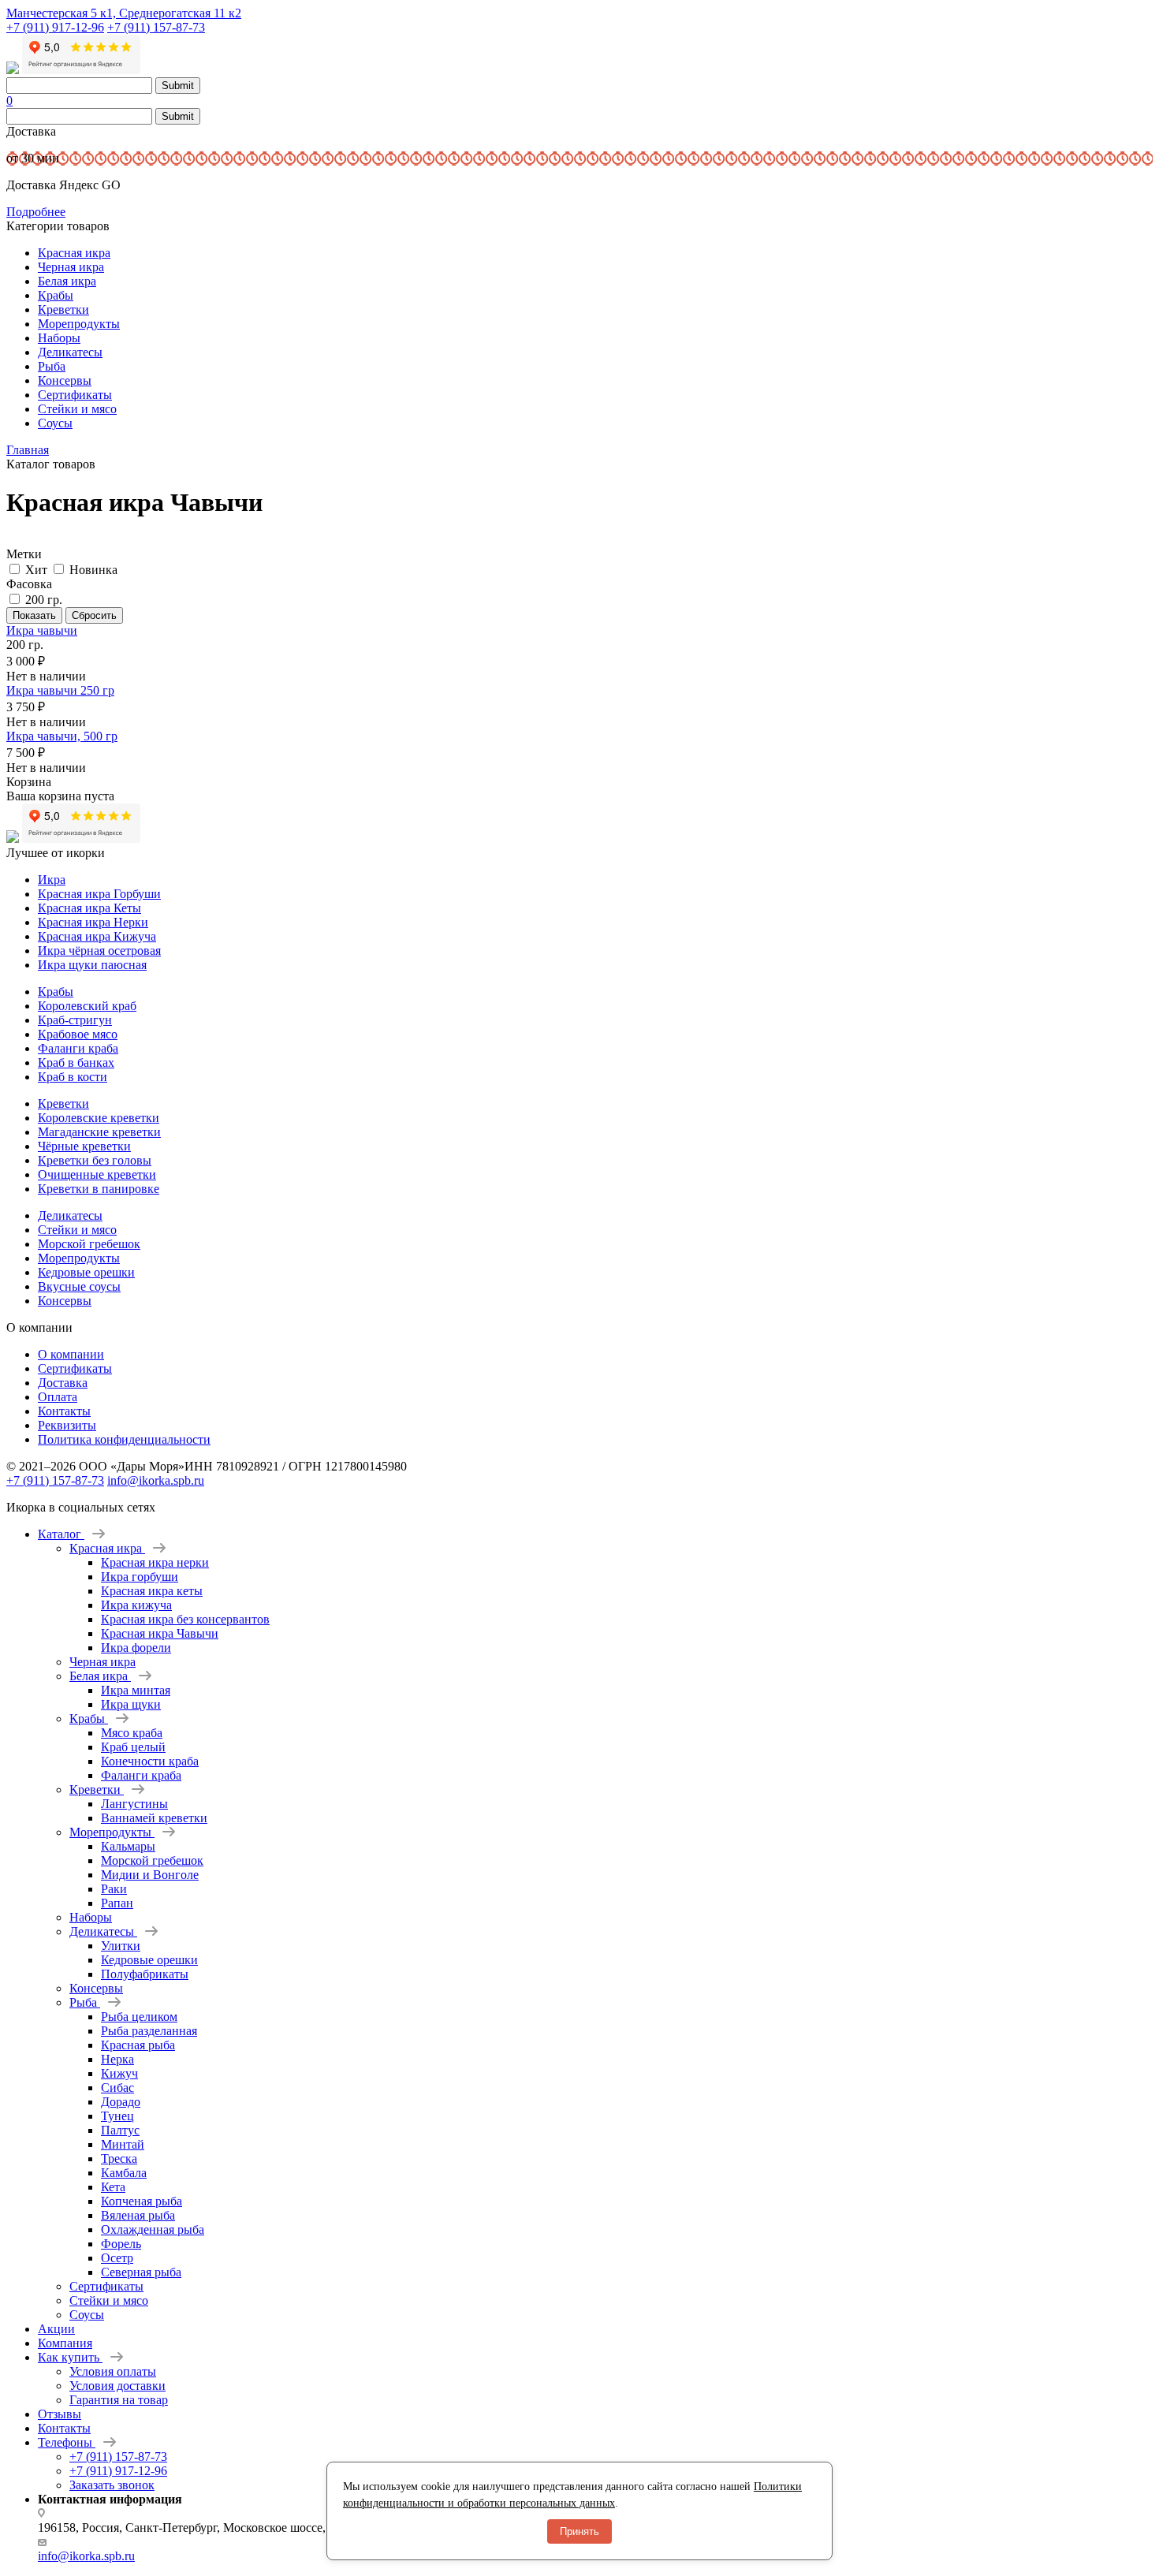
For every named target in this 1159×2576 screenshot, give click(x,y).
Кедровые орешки (86, 1272)
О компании (71, 1354)
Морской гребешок (89, 1244)
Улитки (121, 1946)
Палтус (120, 2130)
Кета (113, 2187)
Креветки (63, 309)
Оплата (58, 1397)
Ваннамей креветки (154, 1818)
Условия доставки (117, 2386)
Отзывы (60, 2414)
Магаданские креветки (99, 1132)
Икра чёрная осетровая (99, 951)
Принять (579, 2531)
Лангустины (134, 1804)
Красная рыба (138, 2045)
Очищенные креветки (97, 1174)
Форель (121, 2244)
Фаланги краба (78, 1048)
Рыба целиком (139, 2017)
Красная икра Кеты (89, 908)
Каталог (61, 1534)
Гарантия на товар (119, 2400)
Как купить (70, 2357)
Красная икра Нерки (93, 922)
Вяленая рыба (138, 2215)
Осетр (117, 2258)
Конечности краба (150, 1761)
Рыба (52, 366)
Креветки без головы (95, 1160)
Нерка (117, 2059)
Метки (24, 554)
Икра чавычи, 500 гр (62, 736)
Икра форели (136, 1648)
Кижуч (119, 2073)
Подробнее (36, 212)
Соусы (55, 423)
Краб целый (133, 1747)
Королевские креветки (99, 1118)
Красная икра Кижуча (97, 936)
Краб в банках (76, 1062)
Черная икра (71, 267)
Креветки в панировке (99, 1189)
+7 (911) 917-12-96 (55, 27)
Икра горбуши (140, 1577)
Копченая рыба (142, 2201)
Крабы (56, 295)
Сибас (117, 2088)
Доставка (63, 1383)
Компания (65, 2343)
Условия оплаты (113, 2371)
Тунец (117, 2116)
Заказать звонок (112, 2485)
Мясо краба (132, 1733)
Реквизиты (67, 1425)
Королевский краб (87, 1006)
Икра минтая (136, 1690)
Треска (119, 2158)
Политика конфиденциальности (124, 1439)
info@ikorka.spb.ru (156, 1480)
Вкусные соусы (79, 1286)
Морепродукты (79, 324)
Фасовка (29, 584)
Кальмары (128, 1846)
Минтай (123, 2144)
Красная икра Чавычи (160, 1633)
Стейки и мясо (77, 409)
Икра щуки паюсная (92, 965)
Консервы (65, 380)
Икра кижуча (136, 1605)
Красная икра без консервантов (185, 1619)
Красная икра (74, 253)
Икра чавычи (42, 630)
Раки (114, 1889)
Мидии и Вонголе (150, 1875)
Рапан (117, 1903)
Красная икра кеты (152, 1591)
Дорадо (121, 2102)
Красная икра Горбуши (99, 894)
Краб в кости (73, 1077)
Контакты (64, 1411)
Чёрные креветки (84, 1146)
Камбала (124, 2173)
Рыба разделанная (149, 2031)
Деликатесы (70, 352)
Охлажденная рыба (153, 2229)
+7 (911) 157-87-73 (156, 27)
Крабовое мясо (78, 1034)
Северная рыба (141, 2272)
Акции (56, 2329)
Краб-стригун (75, 1020)
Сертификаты (75, 395)
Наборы (59, 338)
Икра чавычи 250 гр (60, 690)
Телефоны (67, 2442)
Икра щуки (131, 1704)
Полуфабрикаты (145, 1974)
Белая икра (67, 281)
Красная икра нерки (155, 1562)
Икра (52, 880)
